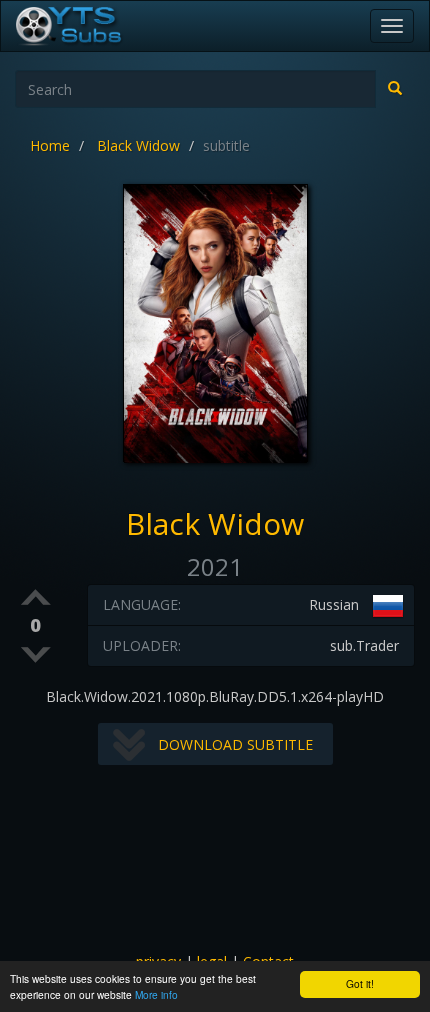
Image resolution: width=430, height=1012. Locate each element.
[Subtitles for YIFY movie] (91, 26)
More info (156, 994)
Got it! (360, 983)
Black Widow (138, 145)
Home (50, 145)
